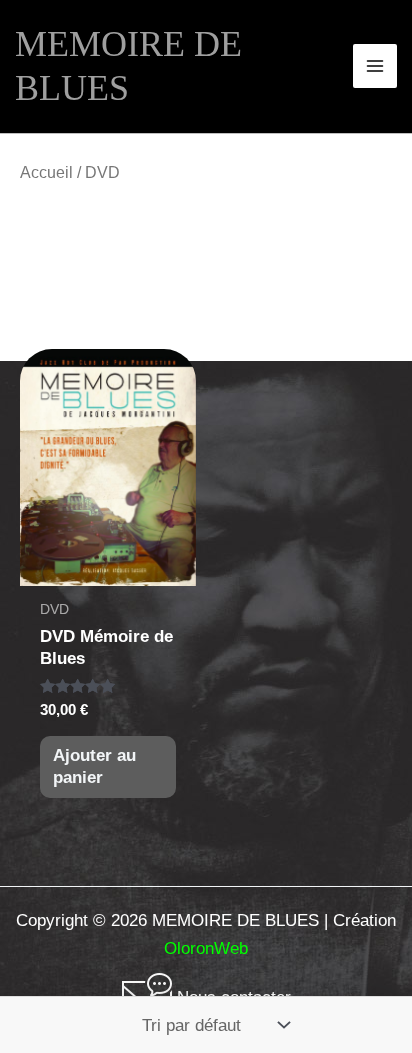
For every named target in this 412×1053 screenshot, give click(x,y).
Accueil (46, 172)
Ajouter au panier (94, 766)
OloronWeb (206, 948)
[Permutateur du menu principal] (375, 66)
